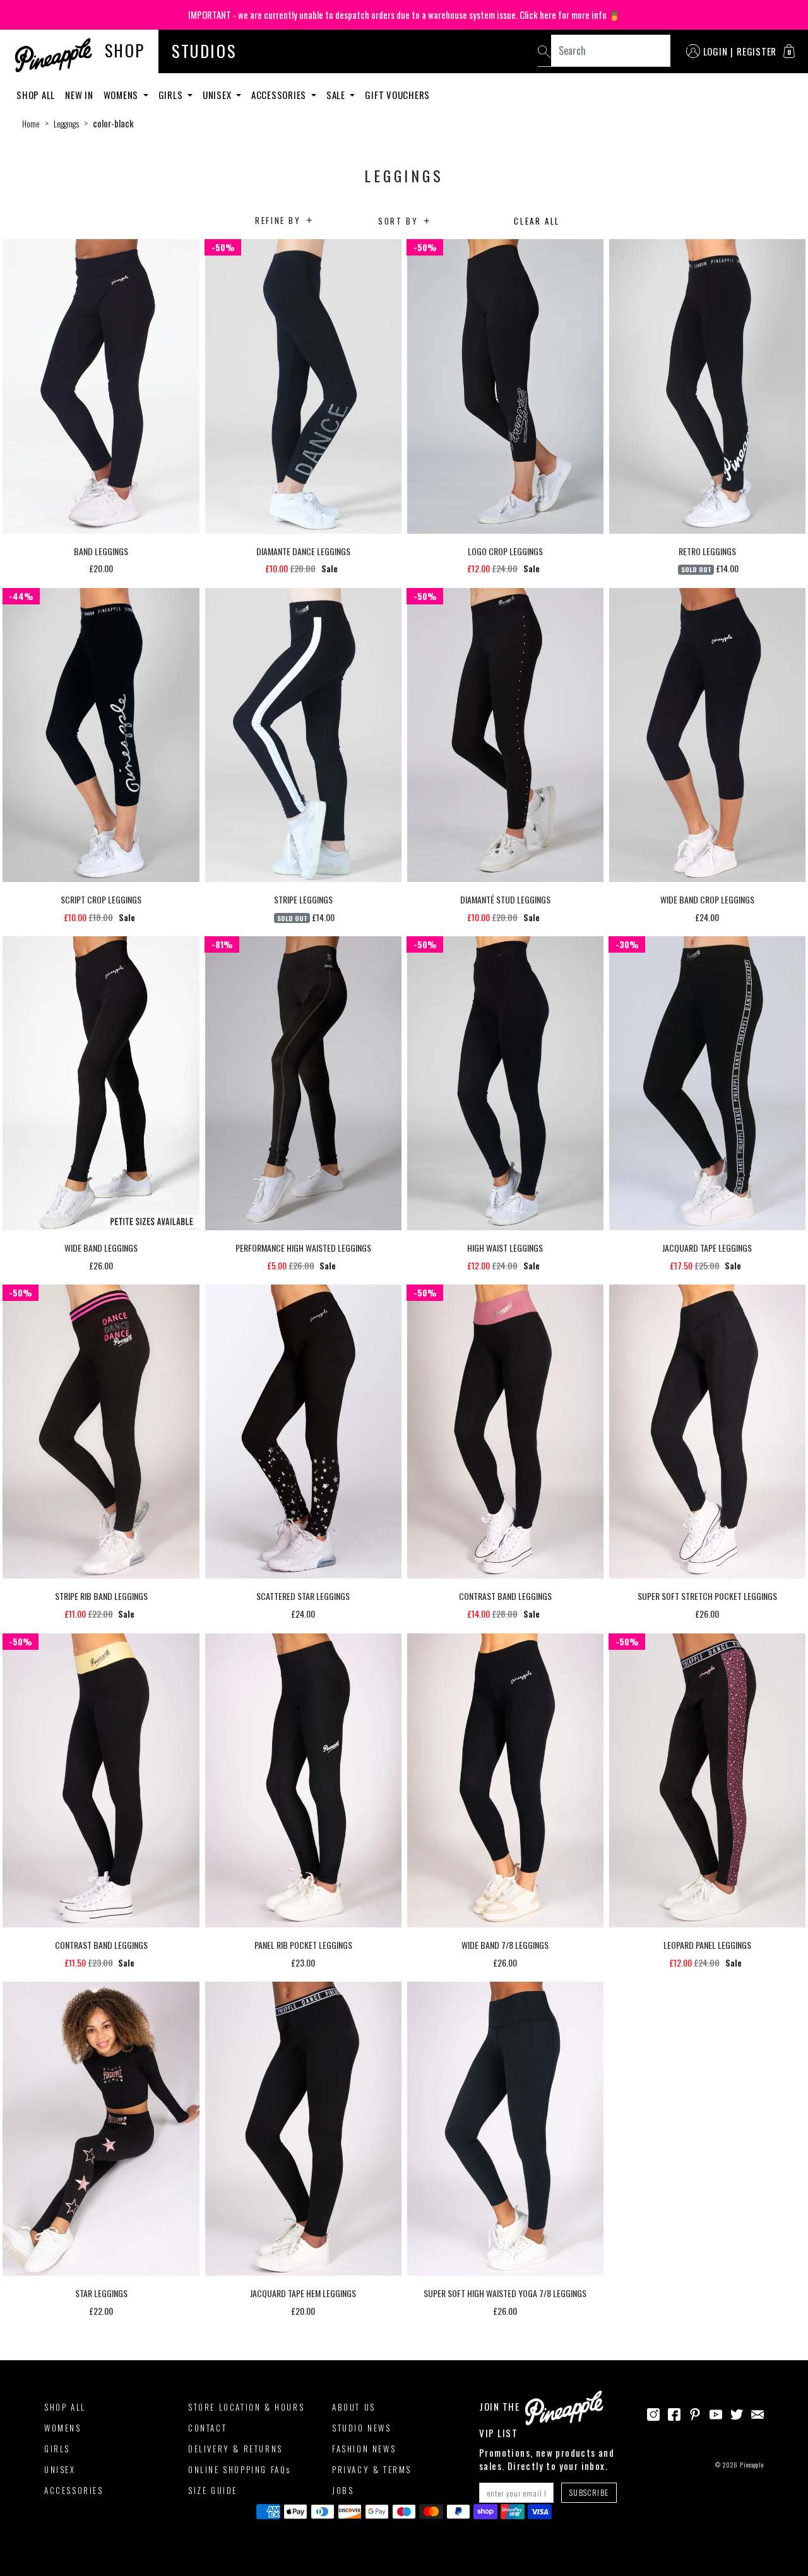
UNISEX (60, 2469)
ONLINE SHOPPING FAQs (240, 2469)
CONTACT (207, 2428)
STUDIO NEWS (362, 2428)
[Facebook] (674, 2413)
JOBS (343, 2490)
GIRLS (57, 2449)
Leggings (66, 124)
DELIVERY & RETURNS (235, 2449)
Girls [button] (172, 95)
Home (31, 124)
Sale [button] (337, 95)
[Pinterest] (695, 2413)
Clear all (537, 221)
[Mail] (757, 2413)
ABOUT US (354, 2407)
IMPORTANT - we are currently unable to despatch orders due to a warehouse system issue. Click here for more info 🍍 (404, 15)
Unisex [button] (218, 95)
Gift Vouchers (397, 95)
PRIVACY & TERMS (372, 2469)
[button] (789, 51)
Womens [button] (122, 95)
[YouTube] (716, 2413)
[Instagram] (653, 2413)
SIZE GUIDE (213, 2490)
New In (79, 95)
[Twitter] (737, 2413)
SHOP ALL (65, 2407)
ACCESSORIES (74, 2490)
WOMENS (63, 2428)
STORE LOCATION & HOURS (246, 2407)
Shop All (36, 95)
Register (757, 51)
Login (716, 51)
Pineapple (752, 2465)
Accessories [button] (280, 95)
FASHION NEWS (364, 2449)
